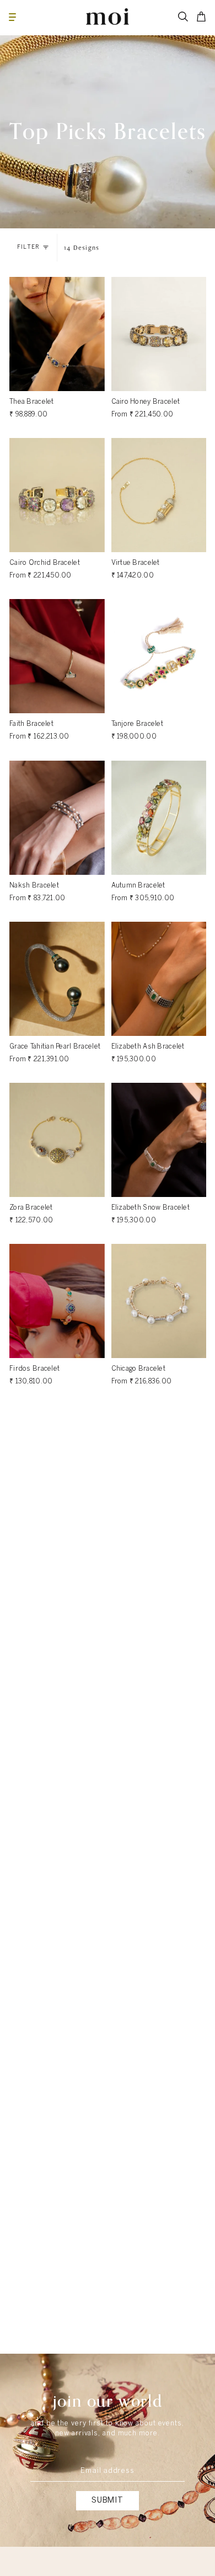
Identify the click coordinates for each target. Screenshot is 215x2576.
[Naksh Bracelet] (57, 818)
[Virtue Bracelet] (159, 495)
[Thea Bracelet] (57, 334)
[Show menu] (12, 17)
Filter (28, 247)
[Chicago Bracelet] (159, 1301)
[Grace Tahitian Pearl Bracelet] (57, 979)
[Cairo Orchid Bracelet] (57, 495)
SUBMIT (108, 2500)
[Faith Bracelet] (57, 656)
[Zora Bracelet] (57, 1140)
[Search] (183, 17)
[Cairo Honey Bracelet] (159, 334)
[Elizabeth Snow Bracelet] (159, 1140)
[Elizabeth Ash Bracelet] (159, 979)
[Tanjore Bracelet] (159, 656)
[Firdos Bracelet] (57, 1301)
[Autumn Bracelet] (159, 818)
